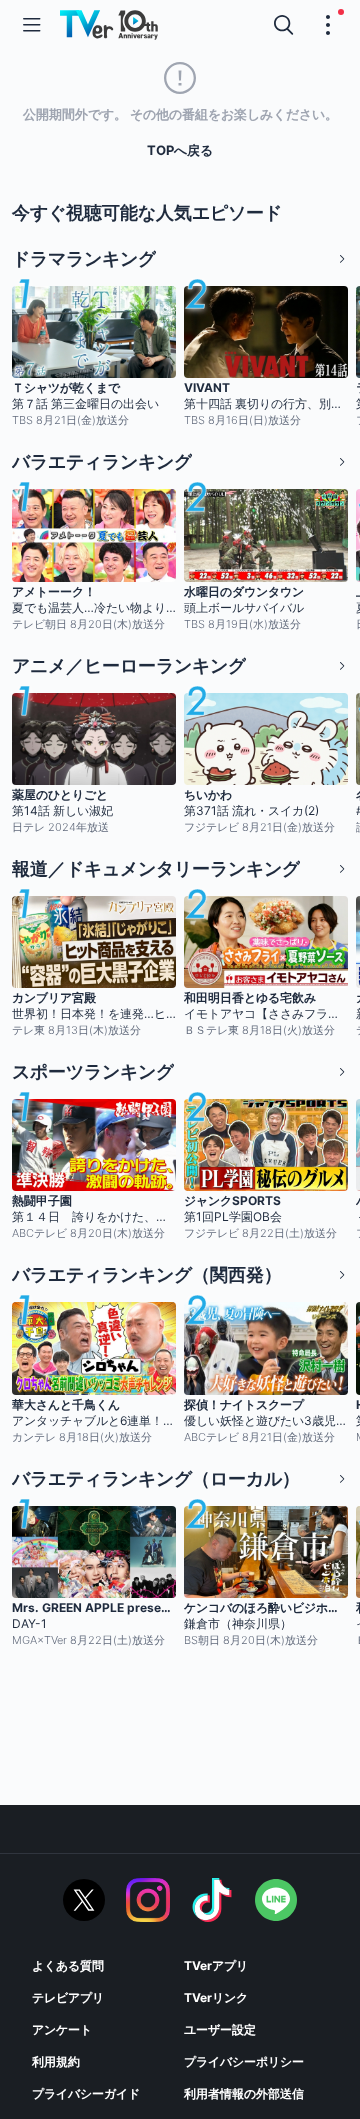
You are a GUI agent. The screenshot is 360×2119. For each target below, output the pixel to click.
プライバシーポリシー (244, 2061)
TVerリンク (216, 1997)
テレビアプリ (68, 1997)
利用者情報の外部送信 (244, 2093)
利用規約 (56, 2061)
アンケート (62, 2029)
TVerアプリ (216, 1965)
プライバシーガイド (86, 2093)
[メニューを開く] (32, 25)
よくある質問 (68, 1965)
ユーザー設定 (220, 2029)
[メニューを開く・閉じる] (328, 25)
